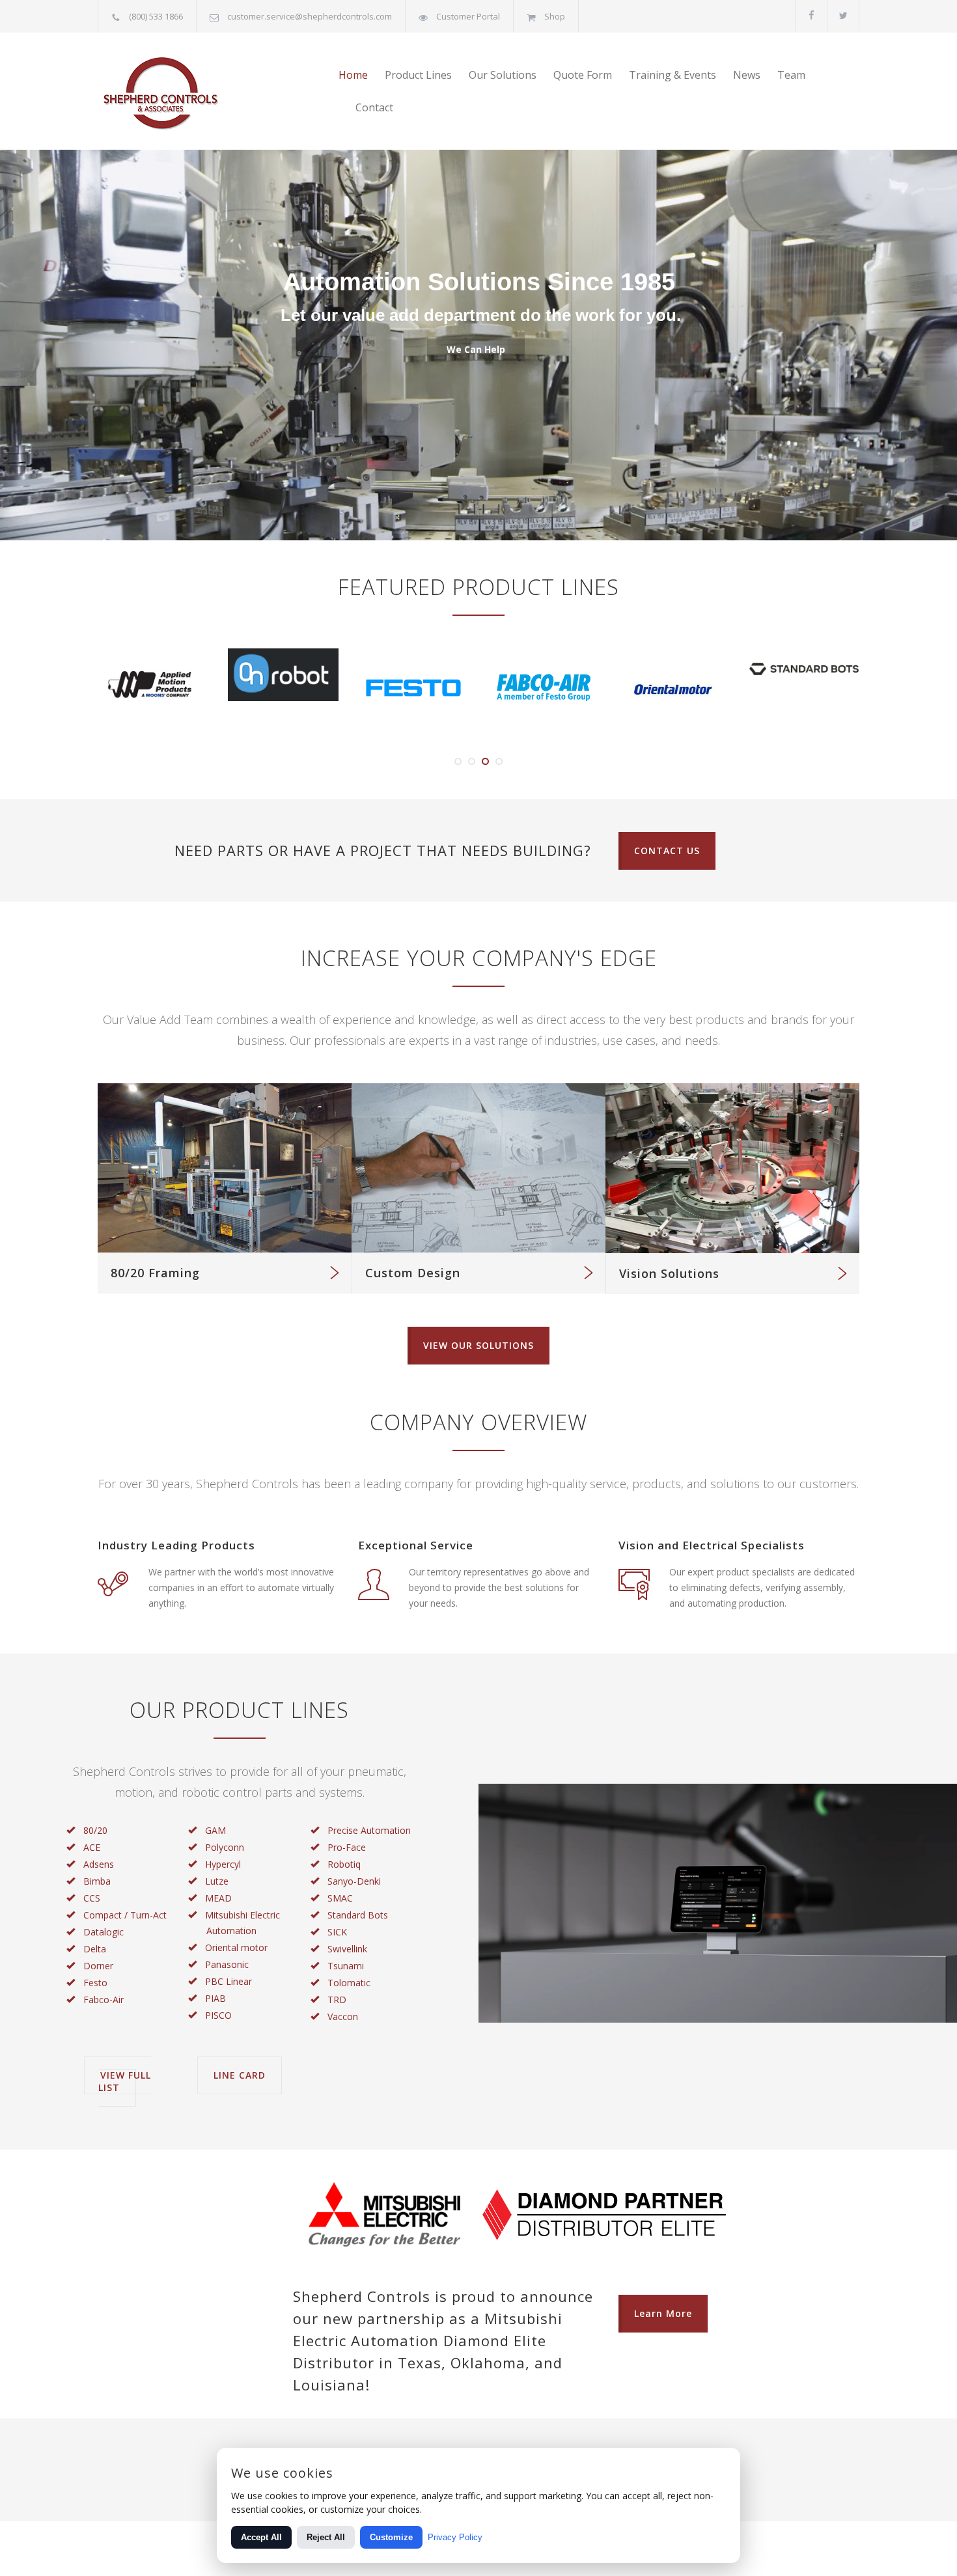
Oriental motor (236, 1947)
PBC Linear (229, 1981)
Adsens (99, 1864)
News (747, 75)
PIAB (215, 1998)
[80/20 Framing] (225, 1168)
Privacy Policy (455, 2537)
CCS (92, 1898)
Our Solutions (503, 75)
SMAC (340, 1898)
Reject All (326, 2537)
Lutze (217, 1881)
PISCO (218, 2015)
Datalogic (104, 1932)
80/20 (95, 1830)
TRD (337, 2000)
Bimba (97, 1881)
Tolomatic (349, 1983)
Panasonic (227, 1964)
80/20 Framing (155, 1273)
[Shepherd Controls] (218, 91)
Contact (374, 107)
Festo (95, 1983)
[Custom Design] (478, 1168)
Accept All (261, 2537)
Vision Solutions (669, 1273)
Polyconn (225, 1847)
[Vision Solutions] (732, 1168)
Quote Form (583, 75)
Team (791, 75)
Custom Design (413, 1273)
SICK (337, 1932)
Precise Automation (369, 1830)
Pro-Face (347, 1847)
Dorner (98, 1966)
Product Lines (418, 75)
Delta (95, 1949)
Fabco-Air (104, 2000)
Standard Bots (358, 1915)
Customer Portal (468, 16)
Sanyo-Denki (354, 1881)
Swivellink (347, 1949)
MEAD (218, 1898)
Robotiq (344, 1864)
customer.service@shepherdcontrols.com (310, 16)
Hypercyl (223, 1864)
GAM (215, 1830)
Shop (555, 16)
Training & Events (673, 75)
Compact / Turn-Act (125, 1915)
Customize (391, 2537)
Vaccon (343, 2016)
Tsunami (346, 1966)
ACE (92, 1847)
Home (353, 75)
